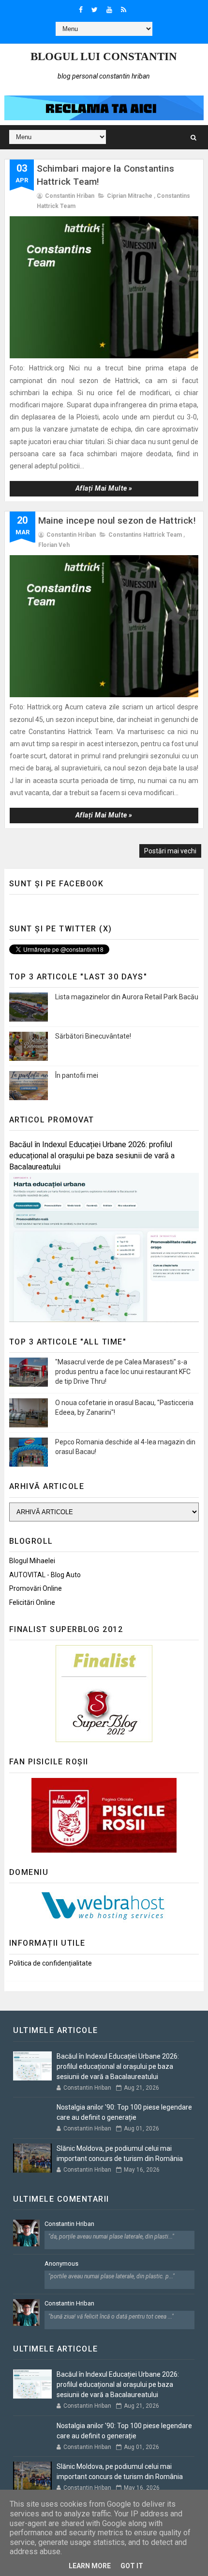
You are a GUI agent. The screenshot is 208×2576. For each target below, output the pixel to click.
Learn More (90, 2566)
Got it (132, 2566)
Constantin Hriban (69, 2224)
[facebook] (81, 10)
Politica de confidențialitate (51, 1963)
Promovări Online (36, 1588)
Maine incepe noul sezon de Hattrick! (117, 520)
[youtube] (109, 10)
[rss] (124, 10)
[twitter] (95, 10)
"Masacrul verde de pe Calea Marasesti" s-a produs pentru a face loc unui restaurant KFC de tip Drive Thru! (123, 1371)
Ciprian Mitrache (130, 196)
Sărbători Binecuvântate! (93, 1036)
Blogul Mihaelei (32, 1561)
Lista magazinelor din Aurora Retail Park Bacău (127, 997)
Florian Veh (54, 545)
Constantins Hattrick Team (145, 535)
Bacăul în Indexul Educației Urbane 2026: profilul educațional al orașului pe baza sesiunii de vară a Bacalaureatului (92, 1156)
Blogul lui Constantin (104, 56)
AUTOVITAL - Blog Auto (45, 1575)
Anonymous (61, 2264)
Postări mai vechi (170, 851)
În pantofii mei (77, 1075)
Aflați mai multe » (104, 488)
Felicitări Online (32, 1602)
